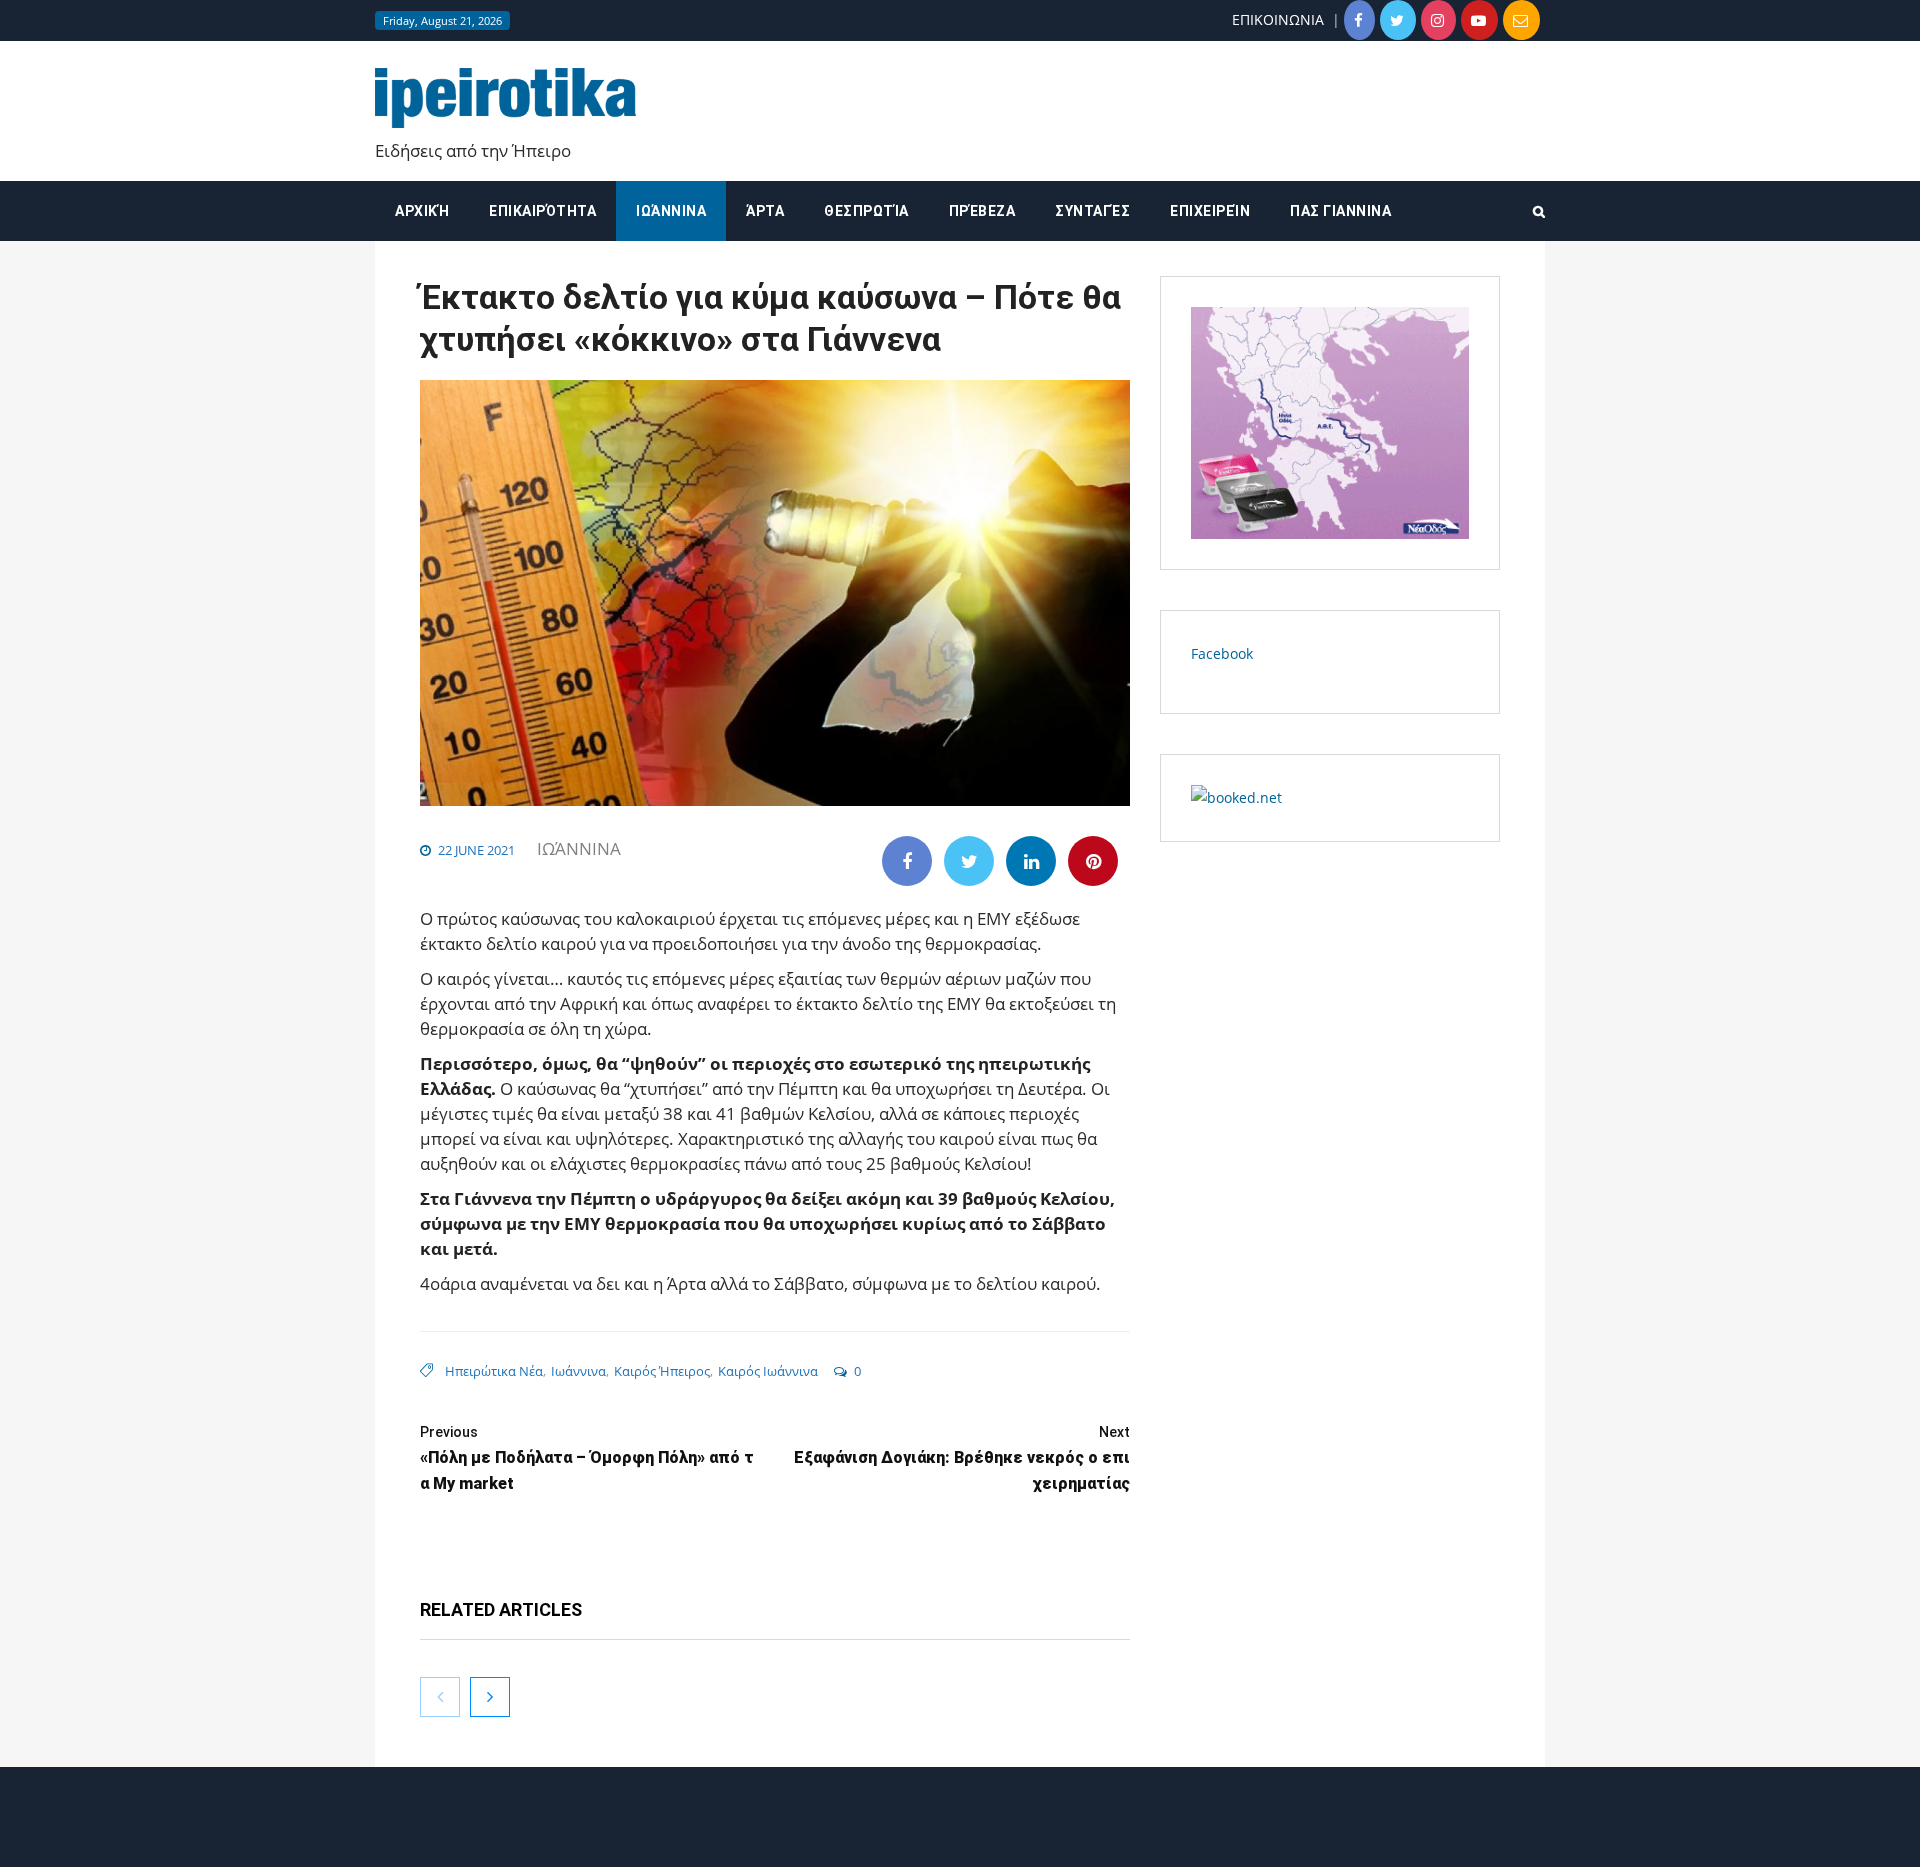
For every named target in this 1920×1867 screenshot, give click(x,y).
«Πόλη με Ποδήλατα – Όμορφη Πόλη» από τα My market (587, 1458)
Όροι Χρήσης (960, 1834)
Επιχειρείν (1210, 211)
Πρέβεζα (982, 211)
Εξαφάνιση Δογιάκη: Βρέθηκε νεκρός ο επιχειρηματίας (962, 1458)
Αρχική (422, 211)
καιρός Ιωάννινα (768, 1371)
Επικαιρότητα (542, 211)
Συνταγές (1092, 211)
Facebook (1222, 653)
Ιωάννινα (671, 211)
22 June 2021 (476, 850)
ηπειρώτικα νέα (494, 1371)
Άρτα (765, 211)
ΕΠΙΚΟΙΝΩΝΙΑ (1278, 19)
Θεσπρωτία (866, 211)
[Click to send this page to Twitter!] (969, 861)
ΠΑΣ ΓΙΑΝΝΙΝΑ (1340, 211)
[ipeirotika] (505, 98)
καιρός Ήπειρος (662, 1371)
